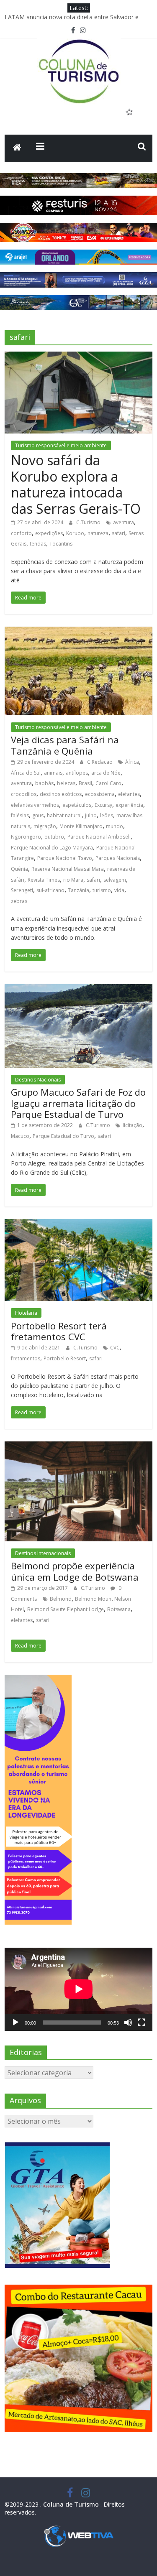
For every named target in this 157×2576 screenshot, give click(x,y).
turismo (102, 890)
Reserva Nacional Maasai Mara (68, 869)
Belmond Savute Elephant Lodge (66, 1609)
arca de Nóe (106, 773)
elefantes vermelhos (35, 805)
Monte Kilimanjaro (81, 826)
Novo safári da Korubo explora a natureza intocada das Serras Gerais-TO (76, 484)
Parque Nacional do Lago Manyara (52, 848)
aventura (124, 522)
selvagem (115, 880)
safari (118, 533)
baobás (44, 783)
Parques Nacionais (118, 858)
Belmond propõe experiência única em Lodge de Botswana (75, 1571)
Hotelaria (26, 1313)
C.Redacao (100, 762)
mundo (115, 826)
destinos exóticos (61, 794)
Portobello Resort (65, 1358)
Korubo (75, 533)
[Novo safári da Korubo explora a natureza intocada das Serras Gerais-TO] (78, 357)
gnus (38, 815)
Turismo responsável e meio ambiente (61, 445)
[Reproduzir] (15, 2023)
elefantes (129, 794)
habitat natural (64, 815)
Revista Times (44, 880)
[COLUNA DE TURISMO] (17, 148)
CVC (115, 1348)
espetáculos (77, 805)
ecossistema (100, 794)
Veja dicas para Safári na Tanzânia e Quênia (65, 745)
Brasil (85, 783)
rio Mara (73, 880)
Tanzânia (78, 890)
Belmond (61, 1599)
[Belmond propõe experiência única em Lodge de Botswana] (78, 1446)
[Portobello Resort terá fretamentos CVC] (78, 1224)
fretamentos (26, 1358)
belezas (66, 783)
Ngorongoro (26, 837)
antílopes (77, 773)
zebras (19, 901)
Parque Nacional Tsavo (65, 858)
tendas (38, 544)
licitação (133, 1125)
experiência (129, 805)
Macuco (20, 1136)
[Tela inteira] (142, 2023)
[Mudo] (128, 2023)
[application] (78, 1989)
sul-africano (50, 890)
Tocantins (61, 544)
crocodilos (24, 794)
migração (45, 826)
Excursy (103, 805)
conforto (21, 533)
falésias (20, 815)
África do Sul (26, 773)
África (132, 762)
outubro (54, 837)
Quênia (19, 869)
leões (107, 815)
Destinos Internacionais (43, 1553)
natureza (98, 533)
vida (119, 890)
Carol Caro (108, 783)
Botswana (119, 1609)
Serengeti (22, 890)
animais (53, 773)
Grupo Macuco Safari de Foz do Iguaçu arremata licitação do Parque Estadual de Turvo (78, 1103)
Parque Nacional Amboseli (99, 837)
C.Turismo (89, 522)
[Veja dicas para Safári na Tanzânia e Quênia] (78, 632)
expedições (49, 533)
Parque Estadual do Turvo (63, 1136)
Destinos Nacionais (38, 1080)
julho (91, 815)
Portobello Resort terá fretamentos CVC (59, 1331)
